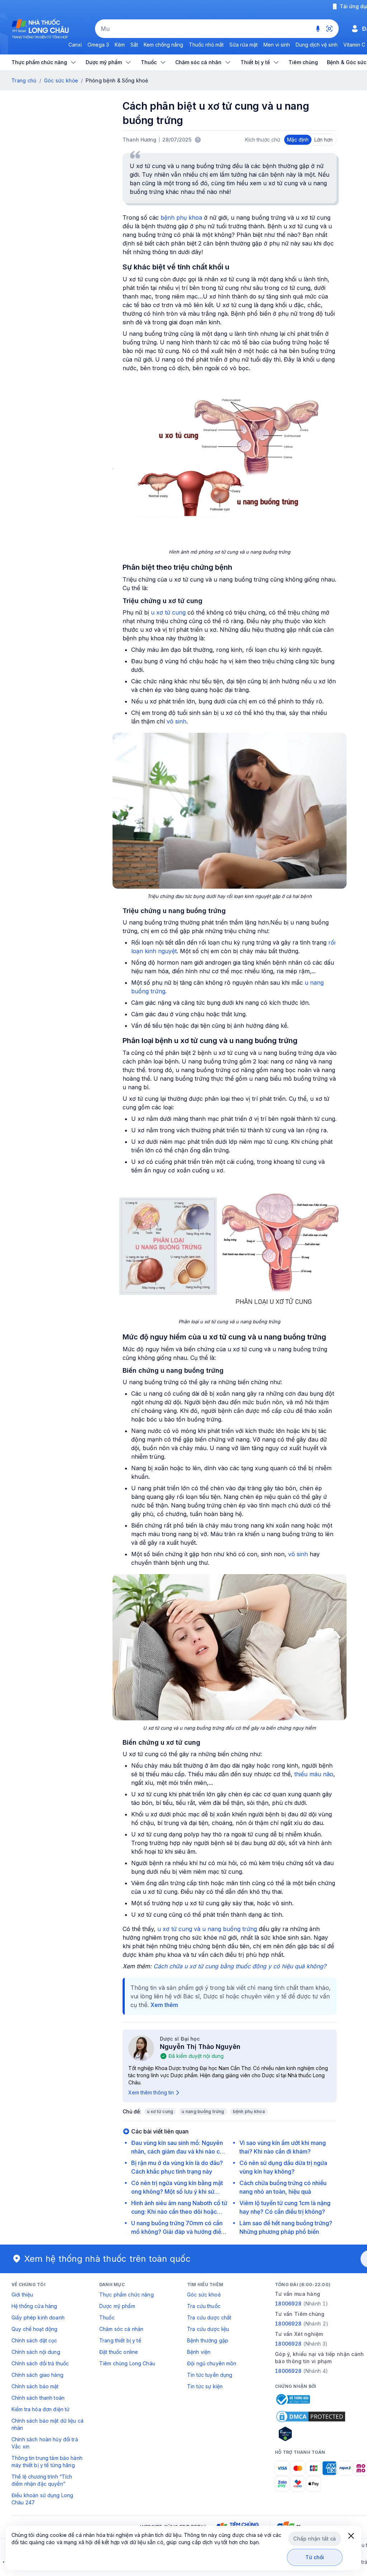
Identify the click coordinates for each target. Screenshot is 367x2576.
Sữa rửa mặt (244, 45)
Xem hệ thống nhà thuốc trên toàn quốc (108, 2259)
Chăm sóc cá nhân (121, 2329)
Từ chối (315, 2557)
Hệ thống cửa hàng (34, 2306)
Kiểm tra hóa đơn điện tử (40, 2409)
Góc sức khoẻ (204, 2295)
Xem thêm (164, 2005)
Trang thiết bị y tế (120, 2340)
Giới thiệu (22, 2295)
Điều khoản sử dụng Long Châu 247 (42, 2499)
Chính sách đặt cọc (34, 2340)
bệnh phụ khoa (181, 218)
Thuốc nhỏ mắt (206, 45)
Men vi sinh (277, 45)
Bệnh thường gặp (208, 2340)
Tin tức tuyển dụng (210, 2375)
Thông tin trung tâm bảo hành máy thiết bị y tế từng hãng (47, 2462)
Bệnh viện (199, 2352)
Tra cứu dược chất (209, 2317)
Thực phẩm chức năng (127, 2295)
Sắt (134, 45)
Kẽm (120, 45)
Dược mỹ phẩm (117, 2306)
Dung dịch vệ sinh (317, 45)
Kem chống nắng (163, 45)
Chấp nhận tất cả (314, 2539)
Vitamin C (354, 45)
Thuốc (107, 2317)
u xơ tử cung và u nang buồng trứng (207, 1929)
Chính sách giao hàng (37, 2375)
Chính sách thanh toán (38, 2398)
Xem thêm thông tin (151, 2092)
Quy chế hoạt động (34, 2329)
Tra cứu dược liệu (208, 2329)
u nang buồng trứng (203, 2111)
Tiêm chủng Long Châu (127, 2363)
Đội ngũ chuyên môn (212, 2363)
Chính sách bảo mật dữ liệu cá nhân (47, 2424)
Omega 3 (98, 45)
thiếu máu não (314, 1774)
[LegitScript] (311, 2434)
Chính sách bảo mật (35, 2386)
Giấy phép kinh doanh (38, 2317)
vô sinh (177, 721)
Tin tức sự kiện (205, 2386)
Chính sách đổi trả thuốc (40, 2363)
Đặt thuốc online (119, 2352)
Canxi (75, 45)
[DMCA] (311, 2417)
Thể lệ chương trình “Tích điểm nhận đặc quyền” (42, 2480)
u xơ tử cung (168, 612)
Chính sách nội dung (36, 2352)
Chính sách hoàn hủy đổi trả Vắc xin (45, 2443)
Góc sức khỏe (61, 80)
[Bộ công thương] (292, 2399)
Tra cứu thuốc (204, 2306)
